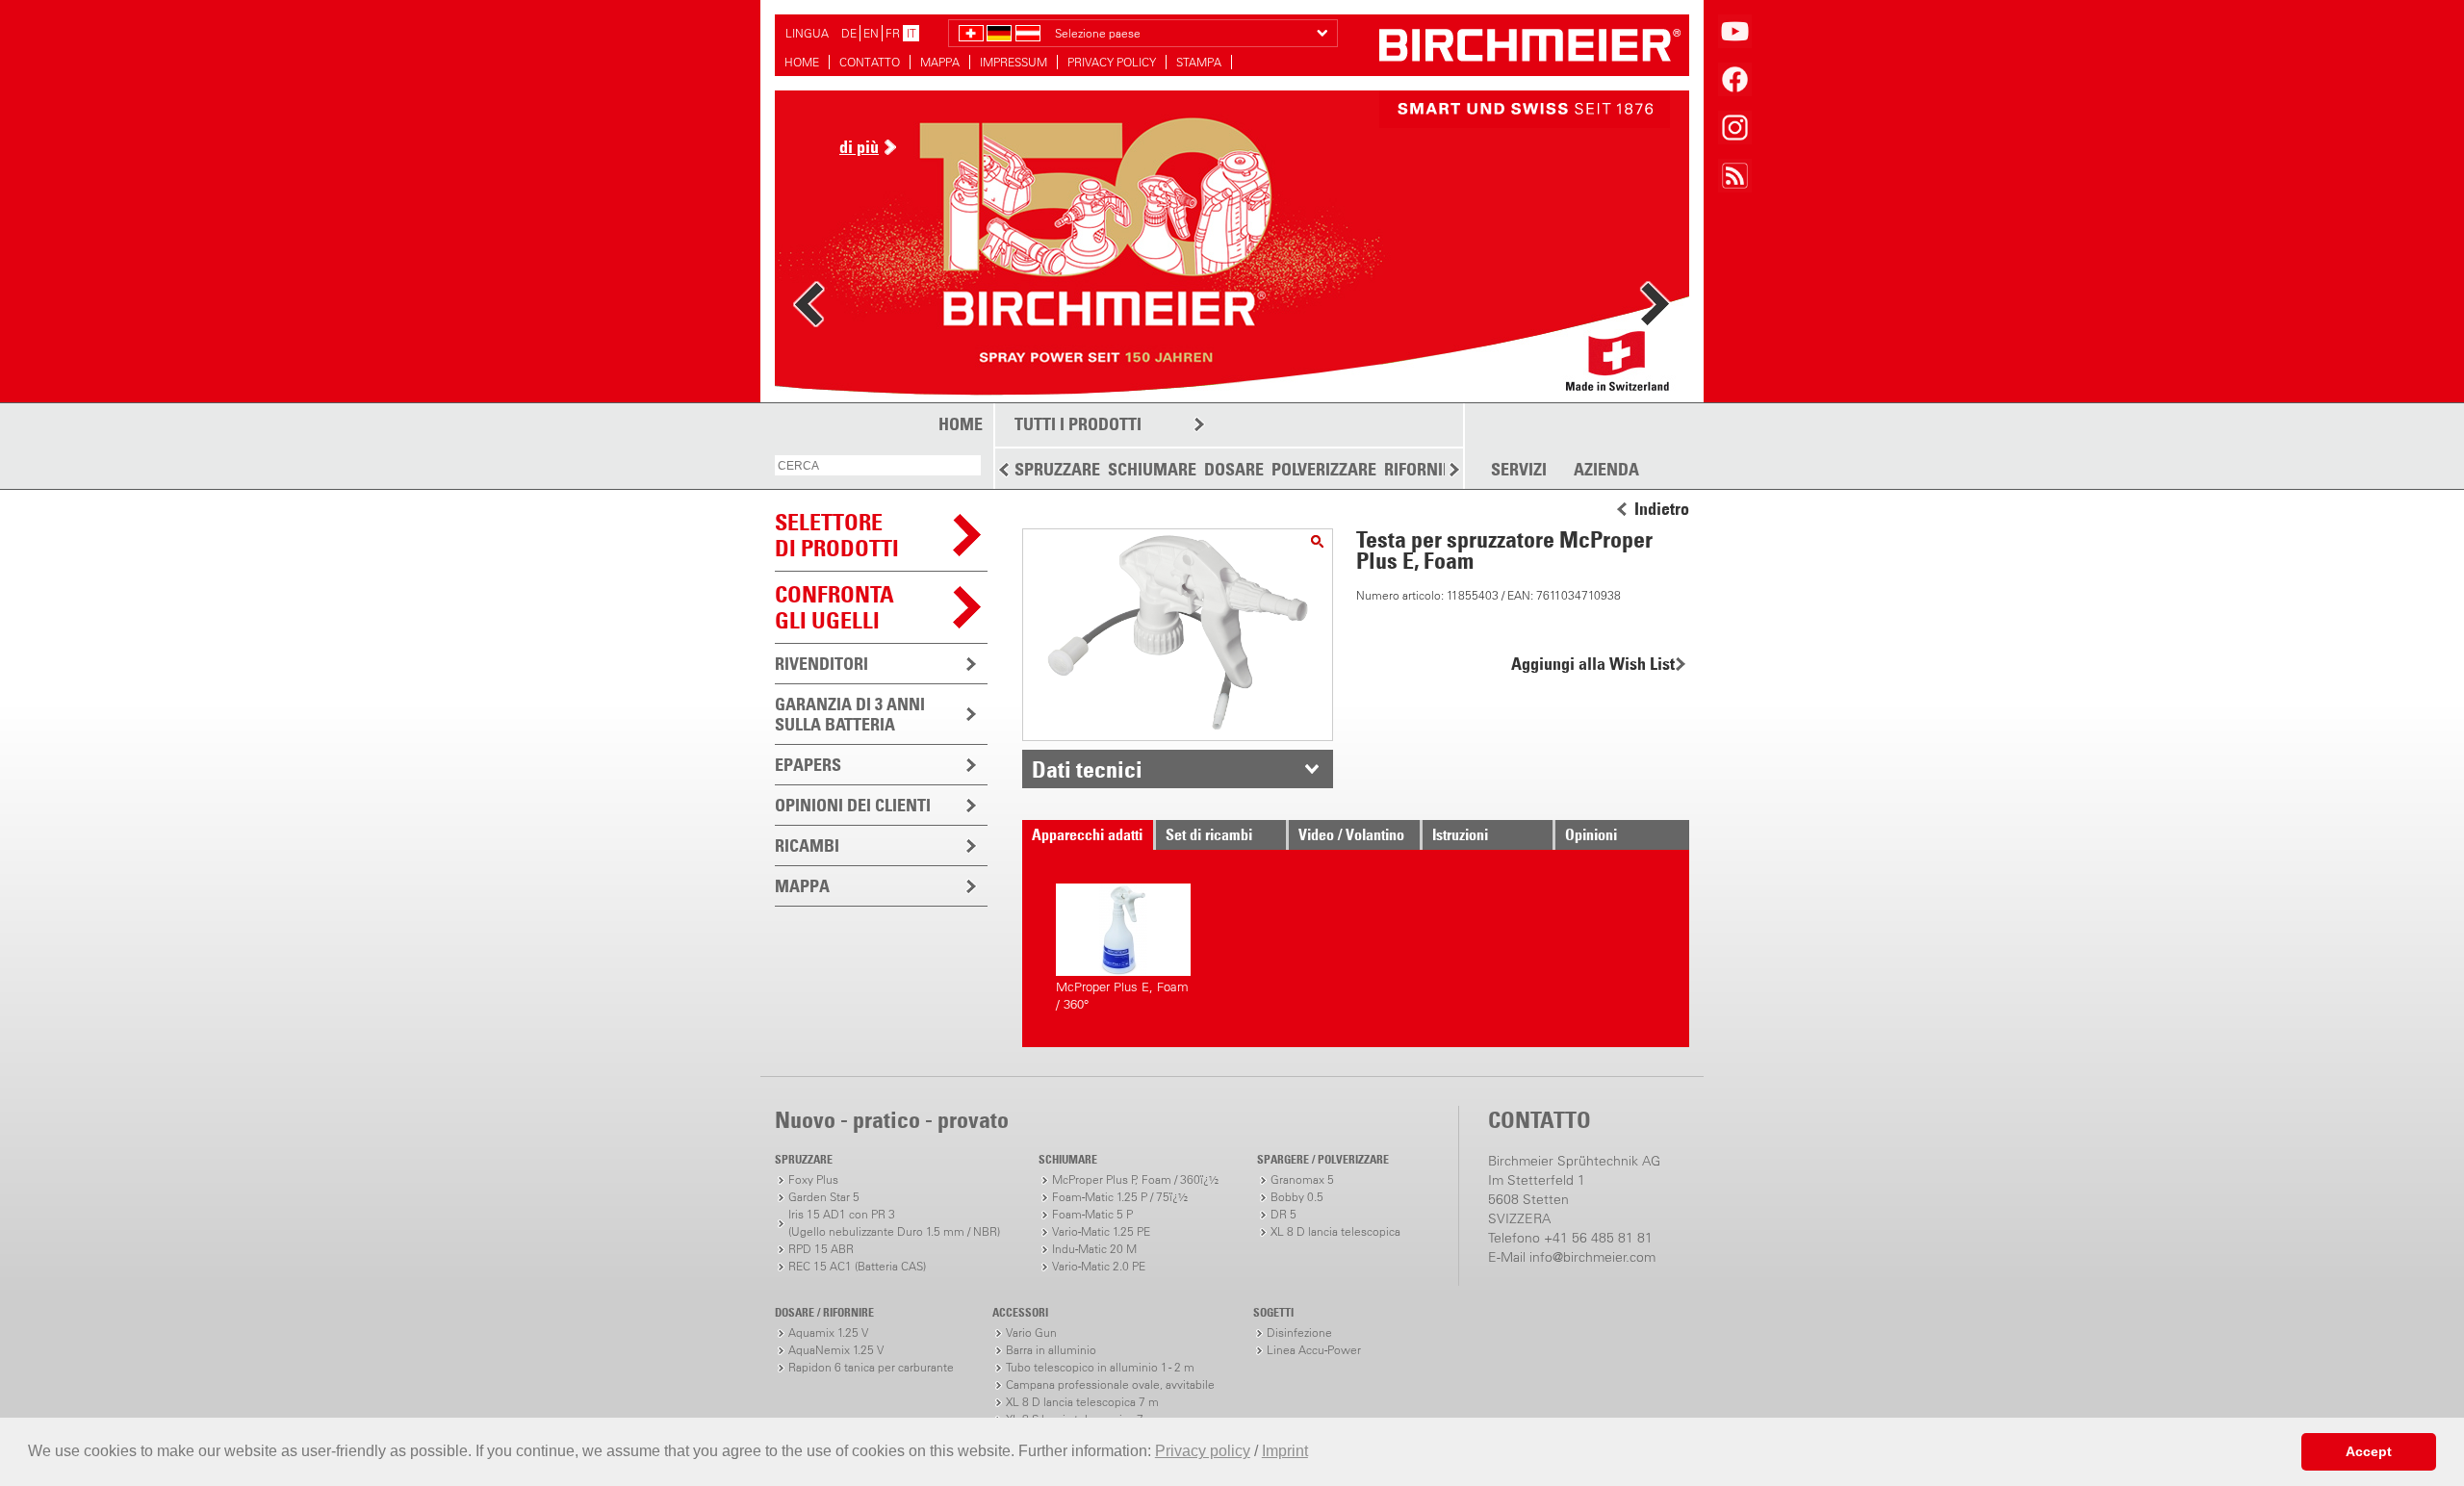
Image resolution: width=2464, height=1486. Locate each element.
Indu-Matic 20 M (1094, 1249)
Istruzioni (1460, 834)
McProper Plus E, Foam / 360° (1122, 996)
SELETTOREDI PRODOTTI (837, 535)
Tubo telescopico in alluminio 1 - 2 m (1100, 1367)
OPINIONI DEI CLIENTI (853, 805)
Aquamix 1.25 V (828, 1332)
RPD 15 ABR (821, 1249)
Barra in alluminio (1051, 1350)
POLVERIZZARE (1324, 469)
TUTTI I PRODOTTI (1078, 424)
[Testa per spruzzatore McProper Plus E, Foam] (1317, 541)
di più (859, 147)
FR (893, 33)
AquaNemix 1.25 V (836, 1350)
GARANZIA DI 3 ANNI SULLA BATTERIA (850, 714)
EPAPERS (808, 765)
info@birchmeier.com (1592, 1257)
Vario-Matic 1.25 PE (1101, 1231)
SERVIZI (1519, 470)
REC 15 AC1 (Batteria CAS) (857, 1266)
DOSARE (1234, 469)
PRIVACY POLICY (1112, 62)
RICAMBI (807, 845)
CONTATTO (870, 62)
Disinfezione (1299, 1332)
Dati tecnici (1087, 769)
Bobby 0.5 (1297, 1197)
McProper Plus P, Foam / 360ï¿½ (1135, 1179)
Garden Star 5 (824, 1197)
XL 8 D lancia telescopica (1335, 1231)
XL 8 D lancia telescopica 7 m (1082, 1402)
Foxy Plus (813, 1179)
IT (911, 33)
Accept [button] (2369, 1451)
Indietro (1662, 509)
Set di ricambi (1209, 834)
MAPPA (940, 62)
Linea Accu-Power (1314, 1350)
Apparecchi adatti (1087, 834)
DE (849, 33)
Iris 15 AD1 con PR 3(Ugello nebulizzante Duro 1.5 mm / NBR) (894, 1223)
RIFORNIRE (1423, 469)
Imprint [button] (1285, 1451)
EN (871, 33)
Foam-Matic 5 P (1092, 1214)
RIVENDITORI (821, 664)
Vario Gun (1031, 1332)
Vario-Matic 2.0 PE (1099, 1266)
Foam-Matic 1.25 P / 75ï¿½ (1120, 1197)
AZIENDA (1606, 470)
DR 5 (1283, 1214)
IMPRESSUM (1014, 62)
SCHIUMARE (1152, 469)
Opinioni (1591, 834)
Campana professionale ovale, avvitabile (1110, 1384)
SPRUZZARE (1057, 469)
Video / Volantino (1351, 834)
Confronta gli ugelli (834, 607)
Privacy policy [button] (1203, 1451)
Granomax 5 (1302, 1179)
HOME (802, 62)
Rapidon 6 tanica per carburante (871, 1367)
